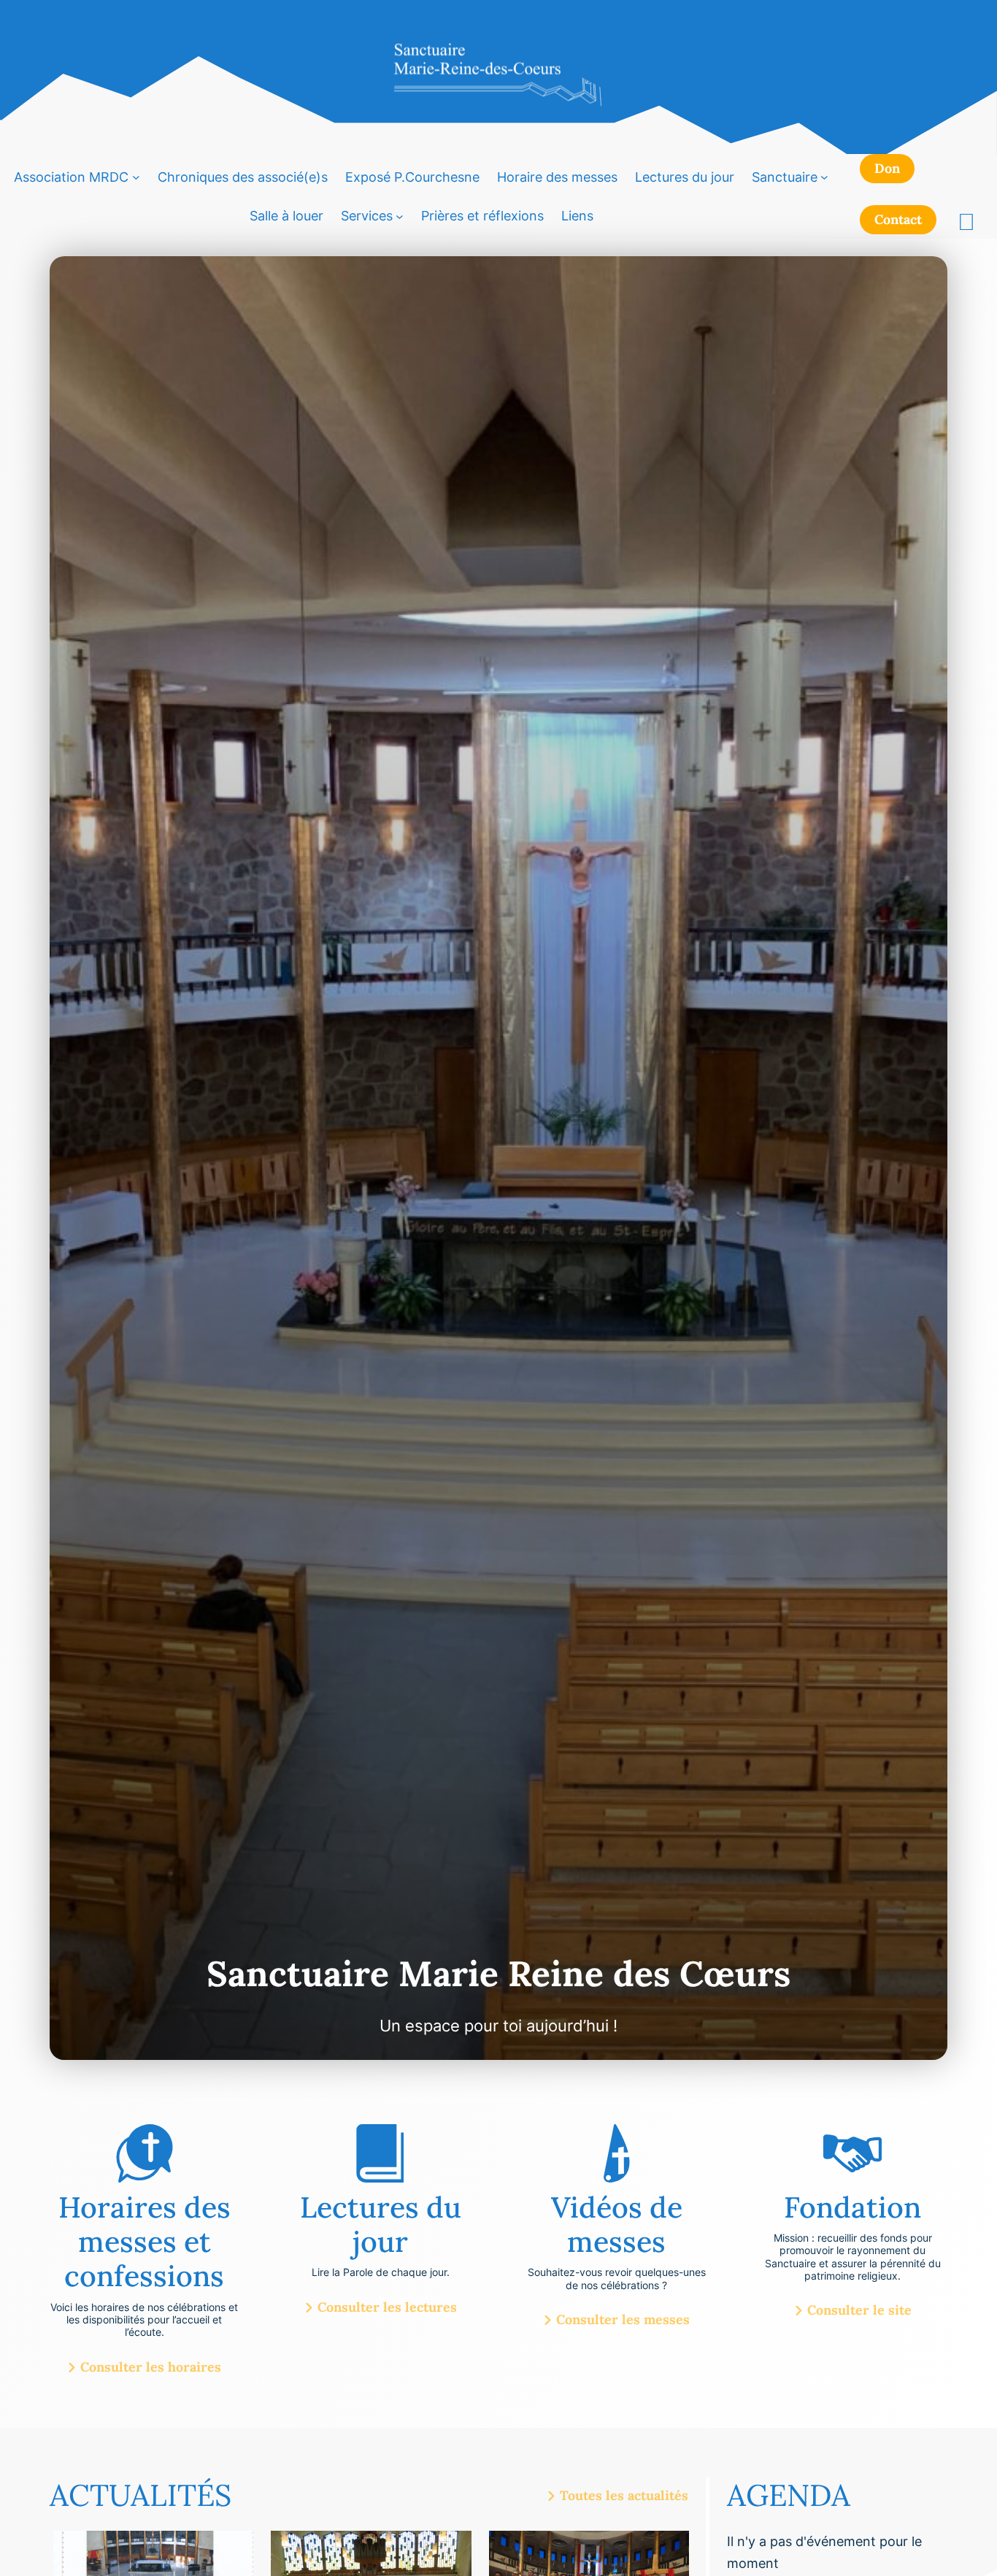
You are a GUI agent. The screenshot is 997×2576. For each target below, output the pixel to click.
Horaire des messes (557, 177)
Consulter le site (859, 2310)
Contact (898, 219)
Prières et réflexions (482, 216)
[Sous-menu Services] (400, 216)
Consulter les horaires (151, 2367)
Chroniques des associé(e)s (243, 177)
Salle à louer (286, 216)
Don (887, 168)
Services (367, 216)
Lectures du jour (685, 177)
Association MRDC (71, 177)
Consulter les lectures (387, 2307)
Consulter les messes (623, 2320)
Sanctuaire (785, 177)
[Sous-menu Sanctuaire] (824, 177)
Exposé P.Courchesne (412, 177)
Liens (577, 216)
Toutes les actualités (624, 2496)
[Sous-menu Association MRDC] (136, 177)
